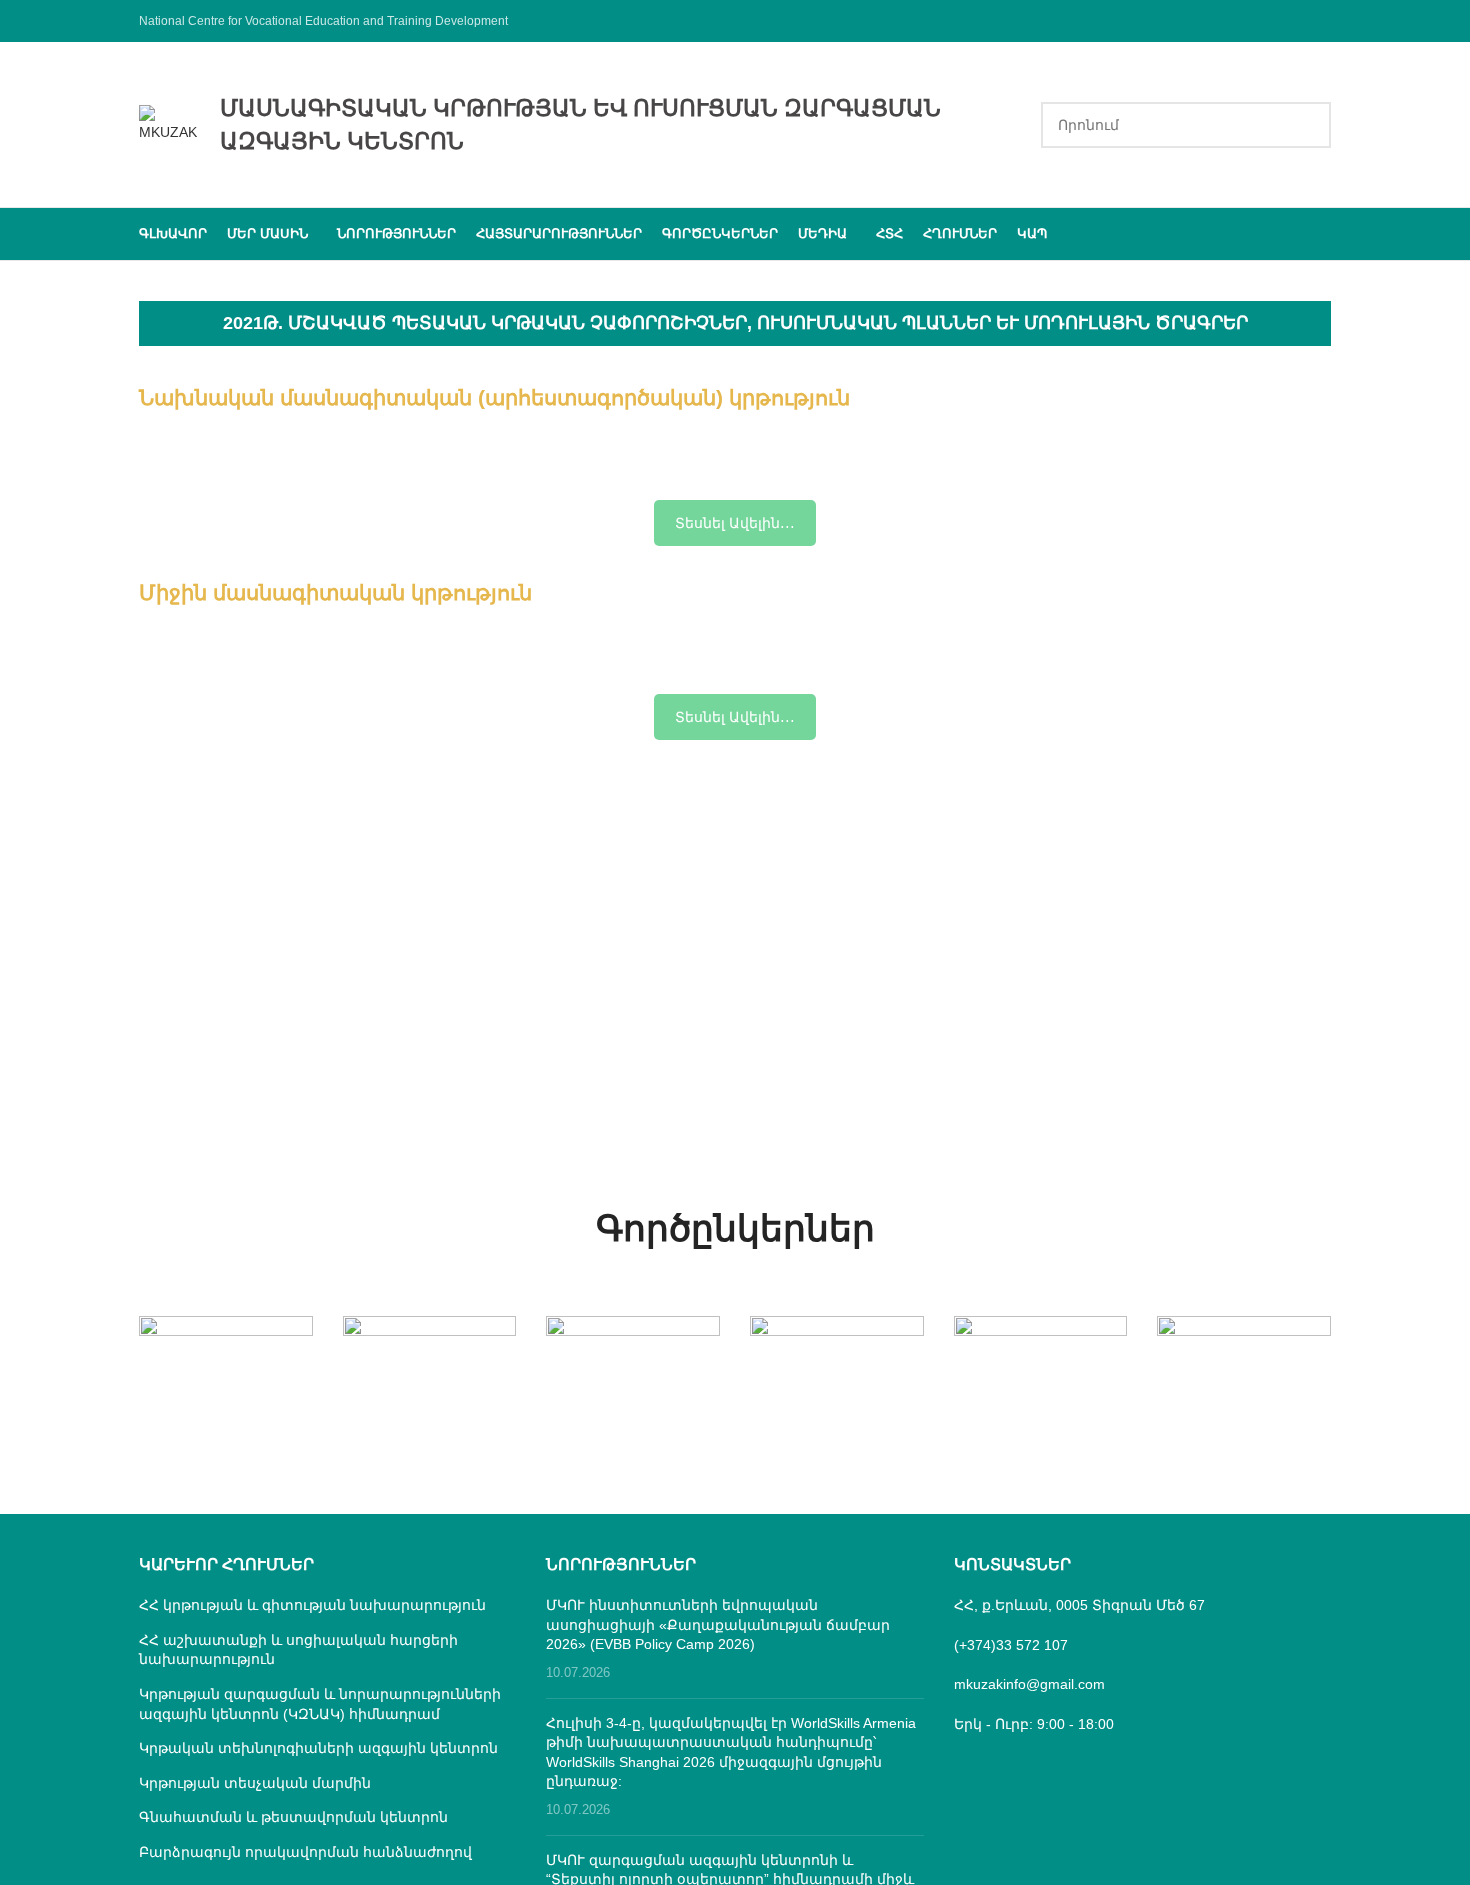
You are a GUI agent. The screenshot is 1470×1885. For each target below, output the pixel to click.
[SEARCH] (1308, 125)
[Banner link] (226, 1359)
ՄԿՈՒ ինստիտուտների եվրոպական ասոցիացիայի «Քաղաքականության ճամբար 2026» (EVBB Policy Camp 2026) (718, 1624)
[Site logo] (169, 123)
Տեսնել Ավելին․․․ (735, 523)
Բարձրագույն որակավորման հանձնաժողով (305, 1852)
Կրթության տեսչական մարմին (255, 1783)
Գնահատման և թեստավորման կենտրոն (293, 1817)
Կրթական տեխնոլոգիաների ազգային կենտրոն (318, 1748)
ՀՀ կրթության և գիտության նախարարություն (312, 1605)
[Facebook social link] (1318, 20)
